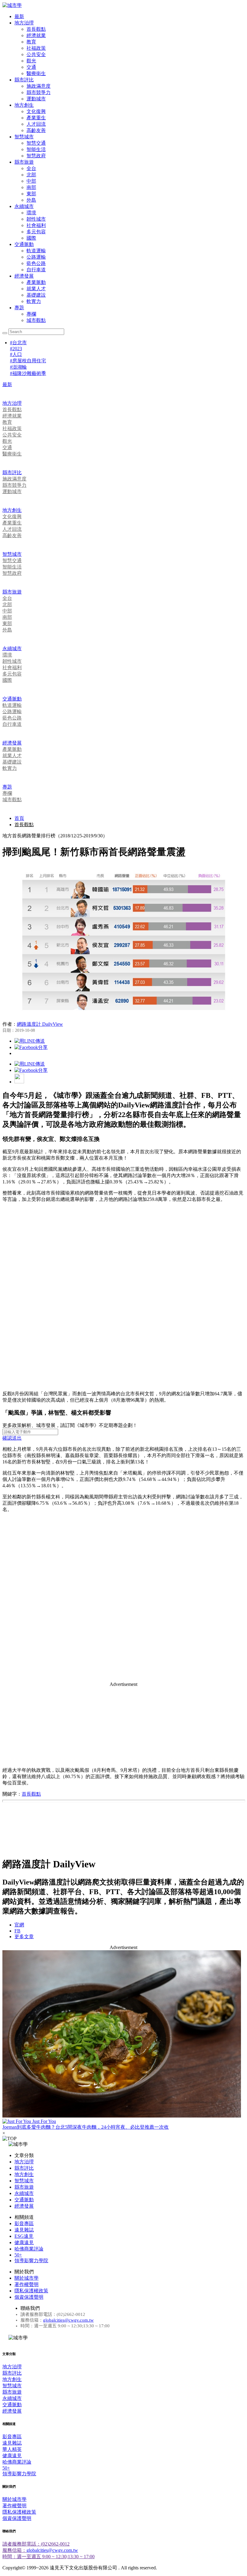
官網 (19, 1925)
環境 (31, 213)
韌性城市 (36, 219)
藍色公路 (36, 263)
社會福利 (36, 225)
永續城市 (24, 206)
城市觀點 (36, 320)
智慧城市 (24, 137)
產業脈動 (36, 282)
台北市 (18, 343)
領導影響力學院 (31, 2261)
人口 (16, 354)
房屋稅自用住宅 (28, 361)
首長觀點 (36, 29)
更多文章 (24, 1937)
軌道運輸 (36, 251)
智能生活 (36, 149)
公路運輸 (36, 257)
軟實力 (34, 301)
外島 (31, 200)
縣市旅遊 (24, 162)
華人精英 (12, 2449)
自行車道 (36, 270)
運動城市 (36, 99)
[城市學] (12, 5)
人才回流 (36, 124)
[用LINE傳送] (30, 1041)
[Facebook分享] (31, 1047)
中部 (31, 181)
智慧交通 (36, 143)
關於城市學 (27, 2278)
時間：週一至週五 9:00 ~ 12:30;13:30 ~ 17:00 (48, 2557)
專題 (19, 308)
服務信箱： (14, 2550)
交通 (31, 67)
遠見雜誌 (24, 2230)
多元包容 (36, 232)
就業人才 (36, 289)
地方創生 (24, 105)
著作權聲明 (27, 2284)
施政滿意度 (39, 86)
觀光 (31, 61)
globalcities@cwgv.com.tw (68, 2320)
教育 (31, 42)
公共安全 (36, 54)
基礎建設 (36, 295)
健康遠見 (24, 2242)
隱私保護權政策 (31, 2291)
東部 (31, 194)
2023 (16, 349)
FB (17, 1931)
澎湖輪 (18, 367)
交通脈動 (24, 244)
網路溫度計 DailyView (40, 1024)
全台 (31, 168)
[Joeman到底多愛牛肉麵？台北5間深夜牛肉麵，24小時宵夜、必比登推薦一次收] (123, 2034)
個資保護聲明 (29, 2297)
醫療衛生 (36, 73)
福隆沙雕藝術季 (28, 373)
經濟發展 (24, 276)
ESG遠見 (24, 2236)
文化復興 (36, 111)
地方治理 (24, 23)
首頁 (19, 818)
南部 (31, 187)
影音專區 (24, 2223)
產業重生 (36, 118)
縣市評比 (24, 80)
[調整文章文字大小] (19, 1082)
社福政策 (36, 48)
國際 (31, 238)
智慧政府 (36, 156)
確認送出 (12, 1438)
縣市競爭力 (39, 92)
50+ (18, 2255)
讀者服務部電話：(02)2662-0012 (36, 2544)
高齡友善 (36, 130)
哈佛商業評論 (29, 2249)
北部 (31, 175)
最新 (19, 16)
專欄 (31, 314)
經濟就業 (36, 35)
